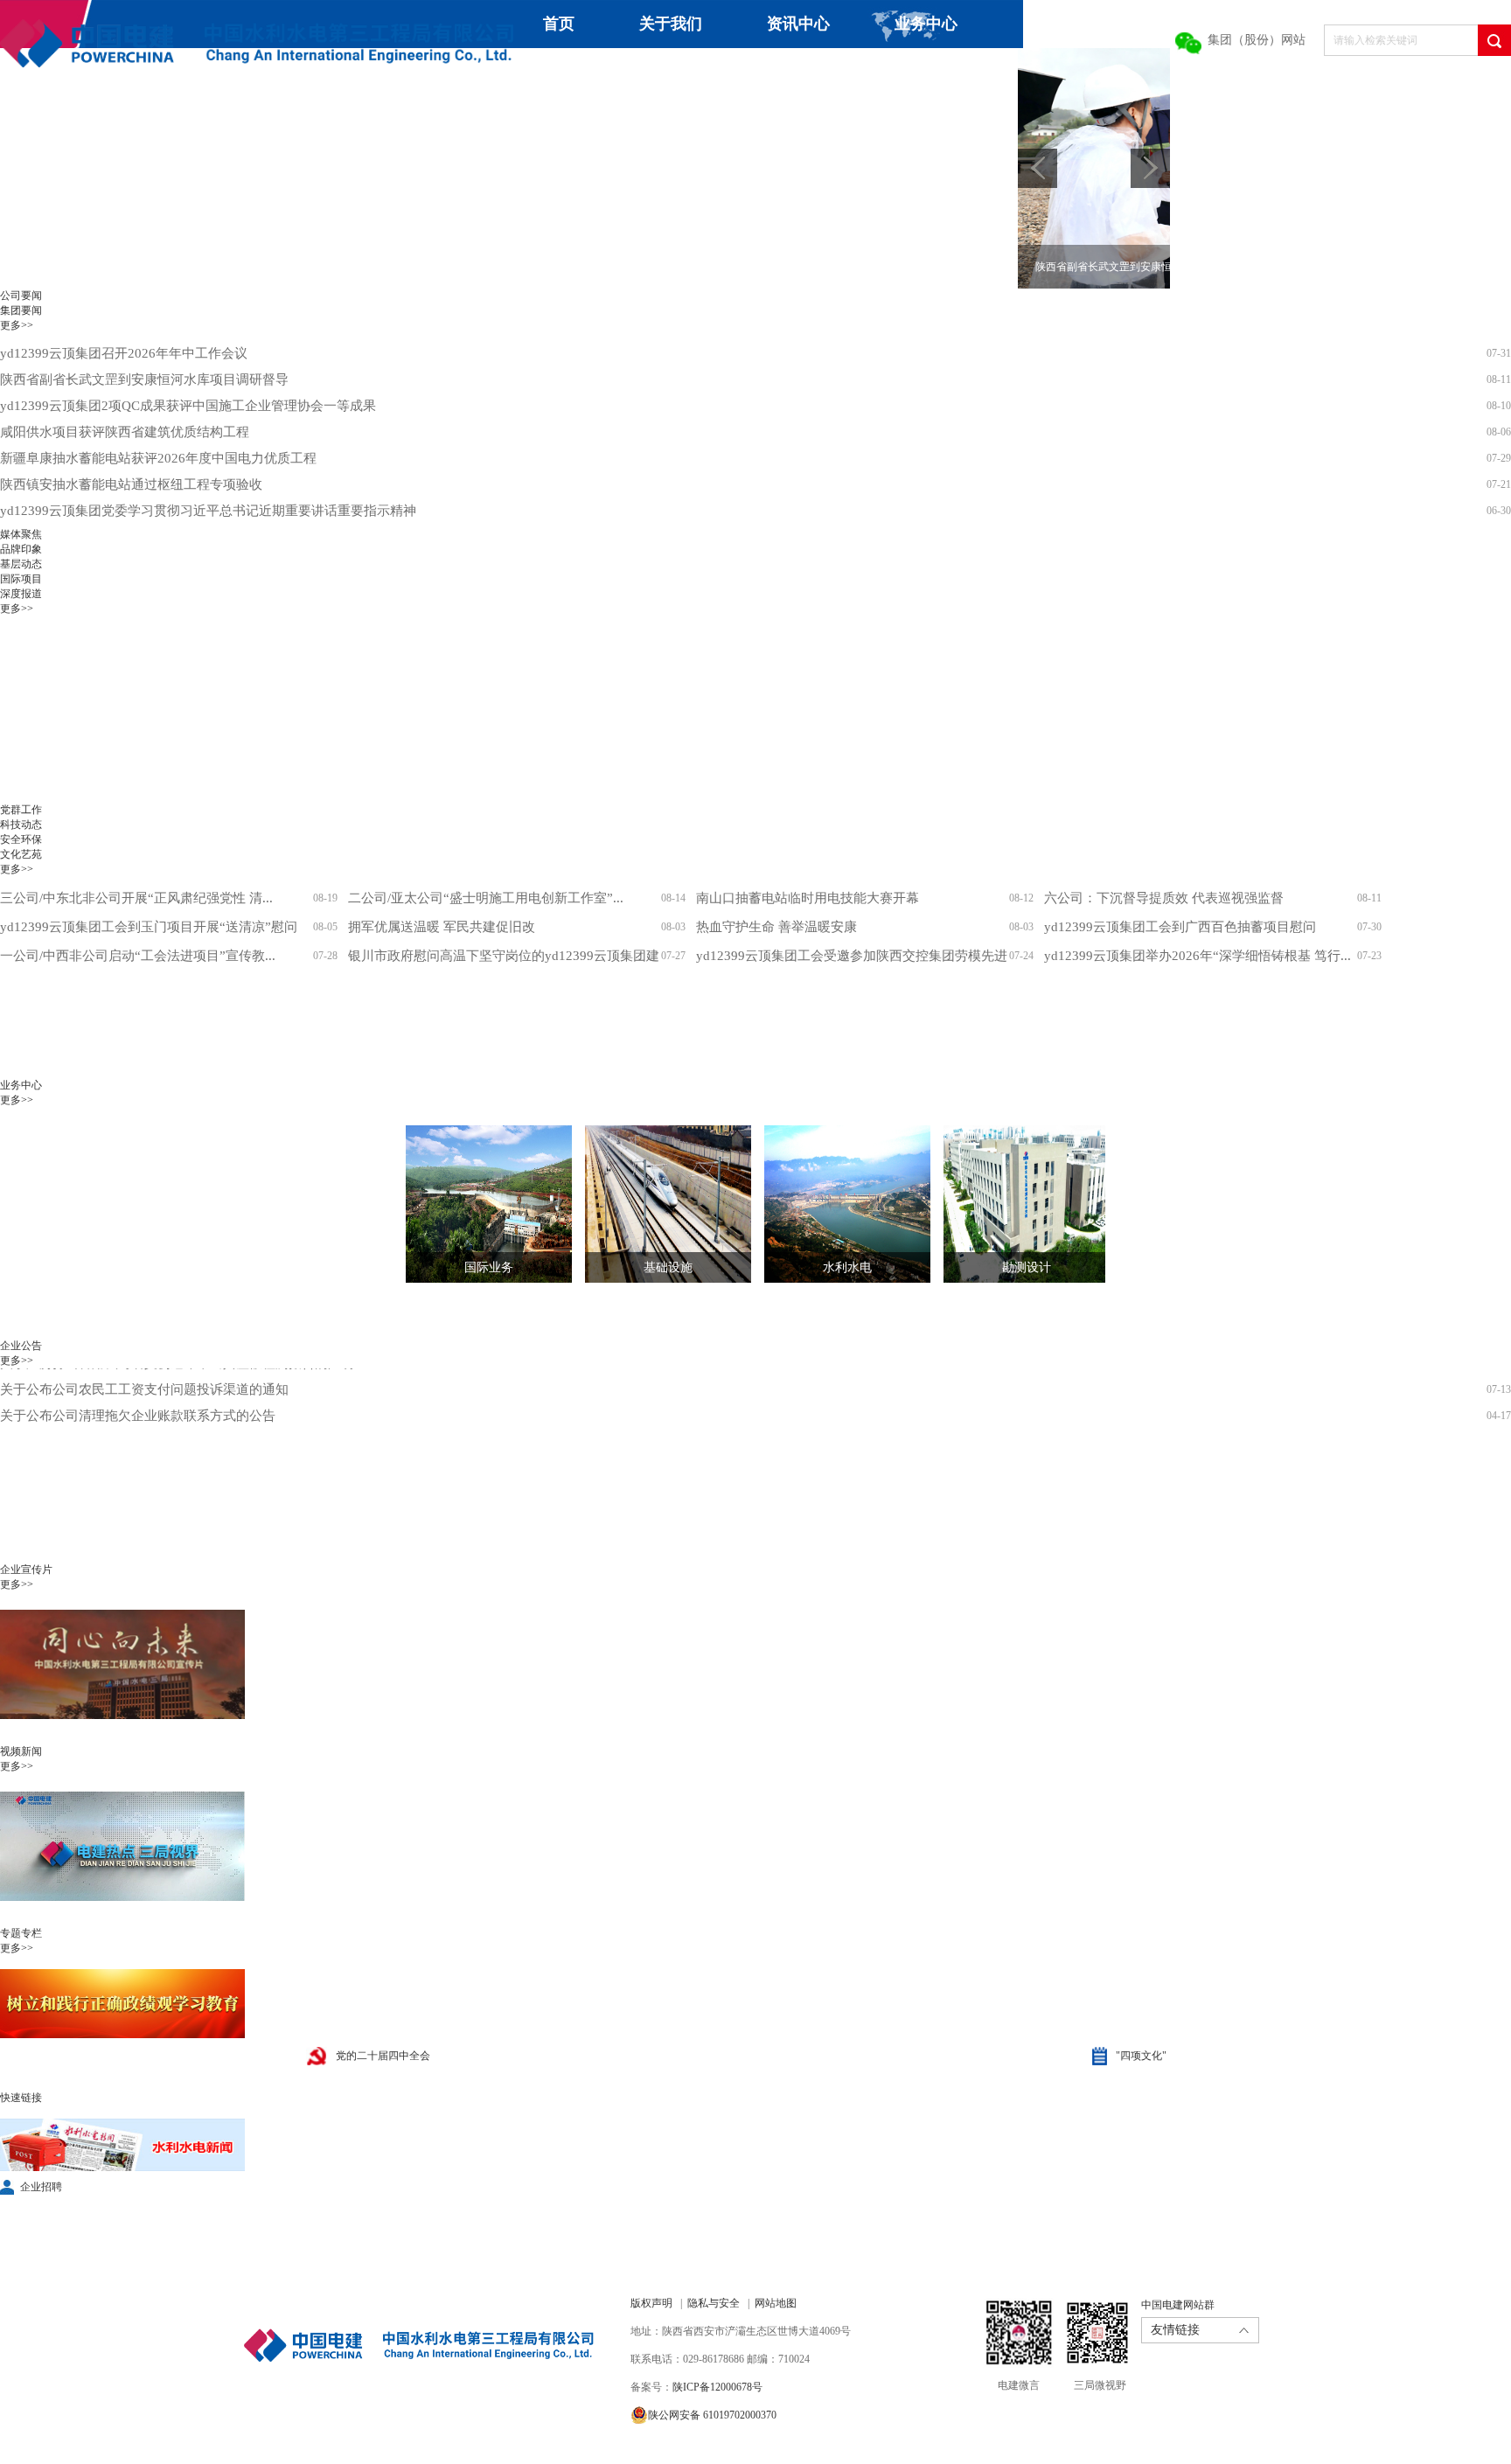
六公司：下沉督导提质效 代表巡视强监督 (1164, 898)
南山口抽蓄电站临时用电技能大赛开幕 (808, 898)
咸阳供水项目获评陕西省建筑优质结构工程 (125, 432)
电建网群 (986, 72)
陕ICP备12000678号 (717, 2387)
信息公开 (801, 72)
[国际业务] (476, 1204)
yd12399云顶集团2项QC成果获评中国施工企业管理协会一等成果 (188, 406)
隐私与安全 (714, 2303)
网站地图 (776, 2303)
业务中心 (926, 24)
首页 (559, 24)
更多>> (17, 325)
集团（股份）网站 (1257, 40)
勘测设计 (1027, 1267)
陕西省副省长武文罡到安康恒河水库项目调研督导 (144, 379)
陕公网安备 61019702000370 (712, 2415)
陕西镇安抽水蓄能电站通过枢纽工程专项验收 (131, 484)
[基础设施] (655, 1204)
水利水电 (847, 1267)
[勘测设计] (1013, 1204)
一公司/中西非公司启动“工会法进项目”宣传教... (138, 956)
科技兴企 (546, 72)
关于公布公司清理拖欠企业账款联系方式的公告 (138, 1387)
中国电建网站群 (1178, 2305)
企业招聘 (41, 2187)
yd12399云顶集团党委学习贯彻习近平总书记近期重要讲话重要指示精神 (208, 511)
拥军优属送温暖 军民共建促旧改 (442, 927)
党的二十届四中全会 (383, 2056)
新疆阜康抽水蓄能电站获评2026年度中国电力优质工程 (158, 458)
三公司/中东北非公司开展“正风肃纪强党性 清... (136, 898)
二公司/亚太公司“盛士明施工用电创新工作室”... (486, 898)
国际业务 (489, 1267)
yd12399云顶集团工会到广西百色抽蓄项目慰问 (1180, 927)
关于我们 (671, 24)
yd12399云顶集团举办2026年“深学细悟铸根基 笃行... (1198, 956)
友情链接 (1175, 2330)
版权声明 (651, 2303)
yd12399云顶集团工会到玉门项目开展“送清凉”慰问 (149, 927)
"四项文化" (1141, 2056)
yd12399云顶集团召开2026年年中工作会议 (124, 353)
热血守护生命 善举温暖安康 (776, 927)
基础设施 (668, 1267)
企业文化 (673, 72)
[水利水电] (834, 1204)
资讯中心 (798, 24)
